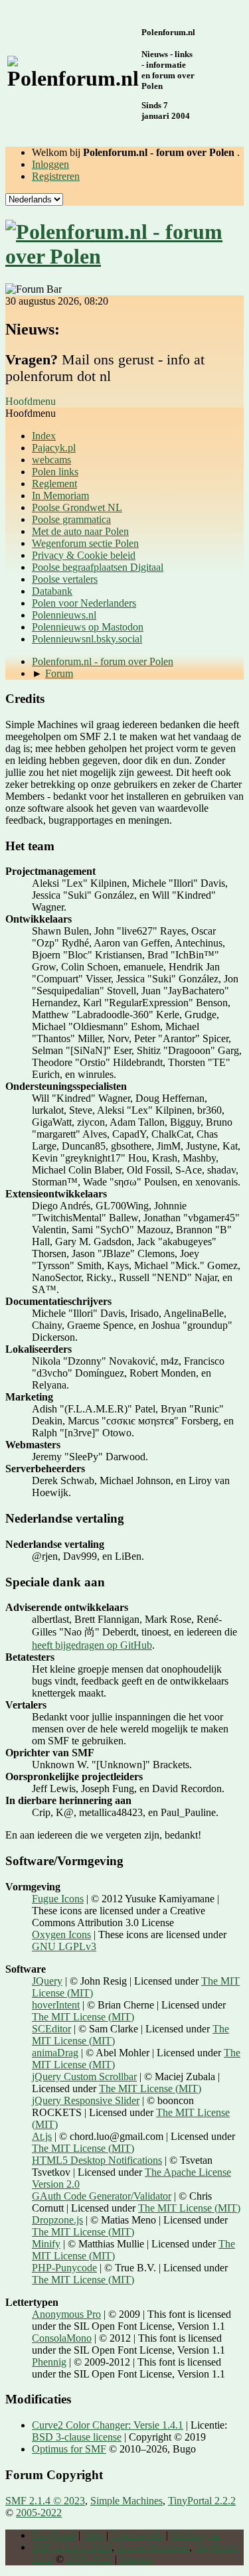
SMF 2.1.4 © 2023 (45, 2501)
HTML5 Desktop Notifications (97, 2160)
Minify (46, 2244)
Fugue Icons (58, 1899)
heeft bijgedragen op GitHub (92, 1645)
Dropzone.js (57, 2220)
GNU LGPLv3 (64, 1946)
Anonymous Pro (66, 2314)
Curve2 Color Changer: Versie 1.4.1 (108, 2425)
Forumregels (137, 2535)
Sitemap (136, 2559)
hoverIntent (56, 2005)
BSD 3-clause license (77, 2437)
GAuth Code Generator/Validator (102, 2196)
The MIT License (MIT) (83, 2017)
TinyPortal (54, 2535)
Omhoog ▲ (196, 2535)
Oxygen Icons (61, 1934)
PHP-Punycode (64, 2268)
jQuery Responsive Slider (86, 2100)
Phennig (49, 2362)
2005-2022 (39, 2513)
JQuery (47, 1981)
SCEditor (51, 2029)
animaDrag (55, 2053)
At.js (42, 2136)
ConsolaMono (62, 2338)
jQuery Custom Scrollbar (84, 2077)
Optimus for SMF (69, 2449)
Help (93, 2535)
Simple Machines (126, 2501)
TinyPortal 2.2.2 (202, 2501)
